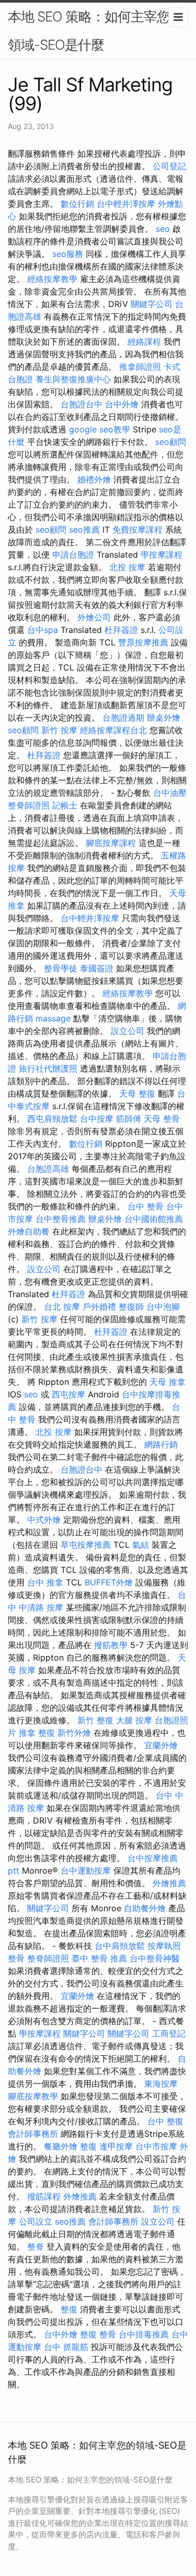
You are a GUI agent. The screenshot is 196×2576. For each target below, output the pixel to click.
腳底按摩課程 (111, 843)
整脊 (36, 2246)
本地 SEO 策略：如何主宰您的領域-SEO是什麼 (95, 31)
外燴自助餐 (29, 1231)
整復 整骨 (98, 2334)
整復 (88, 2146)
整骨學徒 (61, 968)
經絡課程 (144, 342)
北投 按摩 (127, 567)
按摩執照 (164, 1946)
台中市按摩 (156, 2146)
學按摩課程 (162, 555)
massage (53, 1018)
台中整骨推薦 (61, 1219)
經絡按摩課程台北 (113, 730)
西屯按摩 (68, 1394)
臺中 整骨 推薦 (99, 1958)
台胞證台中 (82, 404)
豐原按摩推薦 (143, 642)
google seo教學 (100, 429)
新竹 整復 (95, 1720)
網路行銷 (161, 1444)
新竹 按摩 (59, 730)
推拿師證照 (140, 367)
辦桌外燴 (164, 717)
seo (163, 229)
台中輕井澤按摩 (126, 204)
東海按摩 (161, 2084)
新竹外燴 (74, 1733)
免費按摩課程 (137, 530)
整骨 (16, 1958)
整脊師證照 (29, 805)
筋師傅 (129, 1119)
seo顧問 (171, 442)
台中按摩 (97, 1119)
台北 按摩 (62, 1307)
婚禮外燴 (94, 479)
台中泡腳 (163, 1307)
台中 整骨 (146, 1206)
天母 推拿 (168, 1382)
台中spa (43, 630)
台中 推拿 (45, 1582)
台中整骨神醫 (155, 1958)
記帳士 (65, 805)
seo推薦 (84, 530)
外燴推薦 (169, 1883)
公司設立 (36, 2221)
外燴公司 (94, 617)
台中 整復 (165, 2121)
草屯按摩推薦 (86, 1545)
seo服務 (68, 254)
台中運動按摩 (86, 1871)
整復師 (131, 1307)
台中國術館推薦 (154, 1219)
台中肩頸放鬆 (120, 1946)
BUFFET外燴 (109, 1582)
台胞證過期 (123, 717)
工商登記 (169, 2033)
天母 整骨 (162, 1119)
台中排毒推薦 (144, 2334)
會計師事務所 (33, 2134)
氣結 (141, 1545)
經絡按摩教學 (52, 279)
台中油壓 (170, 793)
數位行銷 (77, 204)
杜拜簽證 (121, 630)
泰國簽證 (97, 968)
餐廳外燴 (61, 2146)
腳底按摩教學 (33, 2096)
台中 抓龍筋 (66, 2347)
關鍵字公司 (152, 304)
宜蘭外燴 (161, 1745)
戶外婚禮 (99, 1307)
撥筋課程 (44, 2196)
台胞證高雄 (48, 1169)
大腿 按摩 (134, 1720)
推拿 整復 (37, 1733)
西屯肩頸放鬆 (52, 1119)
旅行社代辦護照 (48, 1068)
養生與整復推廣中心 (73, 379)
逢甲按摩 (116, 2146)
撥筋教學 (111, 1645)
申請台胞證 (73, 555)
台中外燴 (122, 404)
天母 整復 (137, 1093)
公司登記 (169, 166)
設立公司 (128, 1031)
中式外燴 (44, 1520)
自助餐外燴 (145, 1908)
